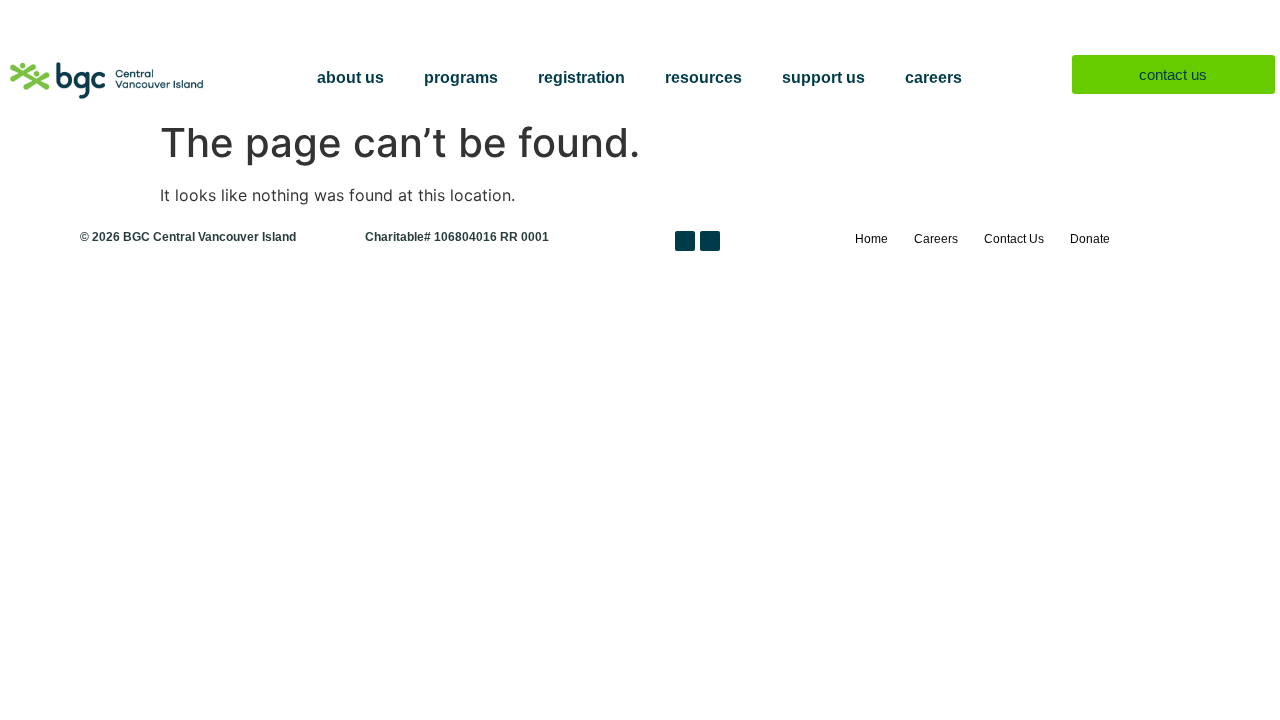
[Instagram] (710, 241)
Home (871, 239)
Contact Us (1014, 239)
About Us (350, 77)
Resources (703, 77)
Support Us (823, 77)
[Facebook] (685, 241)
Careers (933, 77)
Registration (581, 77)
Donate (1090, 239)
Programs (461, 77)
